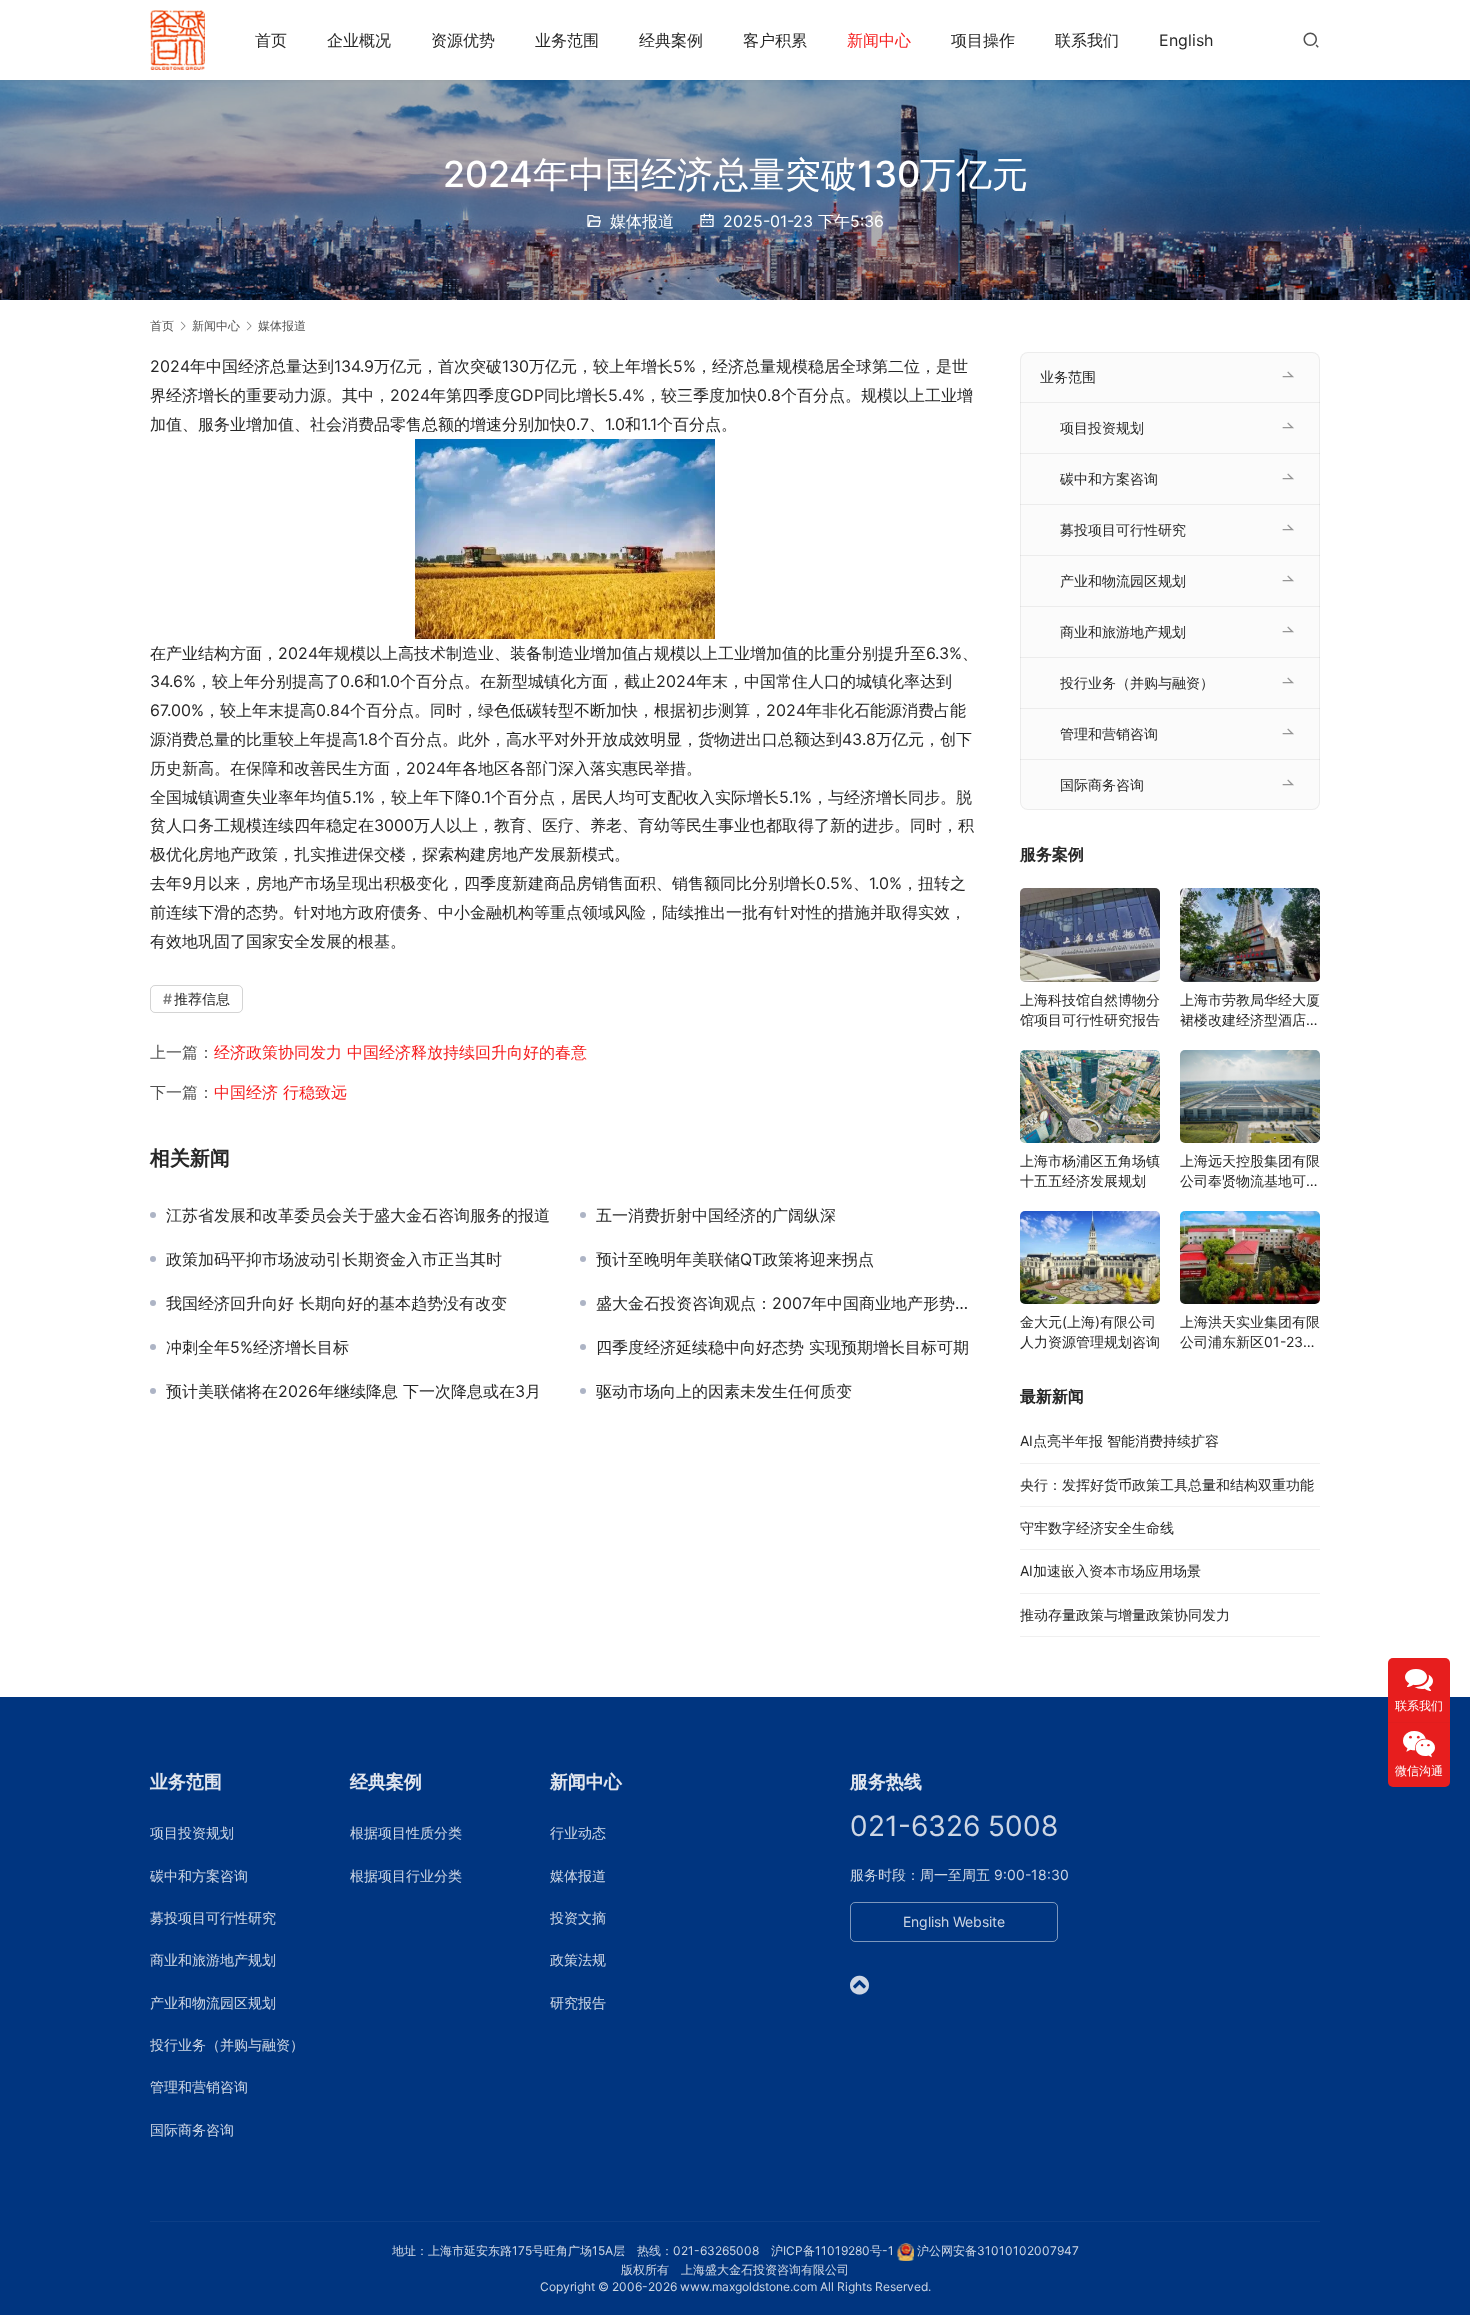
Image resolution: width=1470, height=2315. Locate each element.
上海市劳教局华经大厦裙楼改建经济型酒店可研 (1250, 1010)
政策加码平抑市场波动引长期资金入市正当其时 (334, 1259)
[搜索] (1311, 39)
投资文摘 (578, 1917)
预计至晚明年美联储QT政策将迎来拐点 (735, 1259)
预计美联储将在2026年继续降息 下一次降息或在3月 (353, 1391)
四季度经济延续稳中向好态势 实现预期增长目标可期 (782, 1347)
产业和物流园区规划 (1123, 580)
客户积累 (775, 40)
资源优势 (463, 40)
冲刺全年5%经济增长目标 (257, 1347)
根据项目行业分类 (406, 1875)
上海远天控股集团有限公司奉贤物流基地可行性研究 (1250, 1171)
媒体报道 (642, 221)
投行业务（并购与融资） (1137, 682)
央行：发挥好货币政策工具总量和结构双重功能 (1167, 1484)
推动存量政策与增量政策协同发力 (1125, 1614)
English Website (954, 1921)
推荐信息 (202, 998)
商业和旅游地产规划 (1123, 631)
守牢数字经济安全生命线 (1097, 1527)
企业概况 (359, 40)
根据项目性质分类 (406, 1832)
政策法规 (578, 1959)
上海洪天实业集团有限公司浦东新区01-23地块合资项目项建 (1250, 1332)
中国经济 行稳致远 (280, 1092)
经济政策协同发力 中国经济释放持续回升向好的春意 (400, 1052)
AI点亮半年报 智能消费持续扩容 (1119, 1440)
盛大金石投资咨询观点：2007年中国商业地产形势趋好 (788, 1303)
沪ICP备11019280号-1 (832, 2250)
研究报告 (578, 2002)
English (1186, 40)
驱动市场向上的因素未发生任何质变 (724, 1391)
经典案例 (671, 40)
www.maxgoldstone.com (748, 2286)
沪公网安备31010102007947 (998, 2250)
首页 (271, 40)
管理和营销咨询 (1109, 733)
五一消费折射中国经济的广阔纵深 (716, 1215)
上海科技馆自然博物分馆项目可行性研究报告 (1090, 1009)
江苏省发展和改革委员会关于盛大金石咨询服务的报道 (358, 1215)
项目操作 (983, 40)
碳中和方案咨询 (1109, 478)
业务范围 (567, 40)
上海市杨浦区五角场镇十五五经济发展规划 (1090, 1170)
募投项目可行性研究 (1123, 529)
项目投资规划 (1102, 427)
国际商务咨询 (1102, 784)
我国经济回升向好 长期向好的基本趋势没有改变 (336, 1303)
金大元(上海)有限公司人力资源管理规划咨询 (1090, 1331)
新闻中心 (879, 40)
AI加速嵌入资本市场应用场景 (1110, 1570)
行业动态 (578, 1832)
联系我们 (1087, 40)
